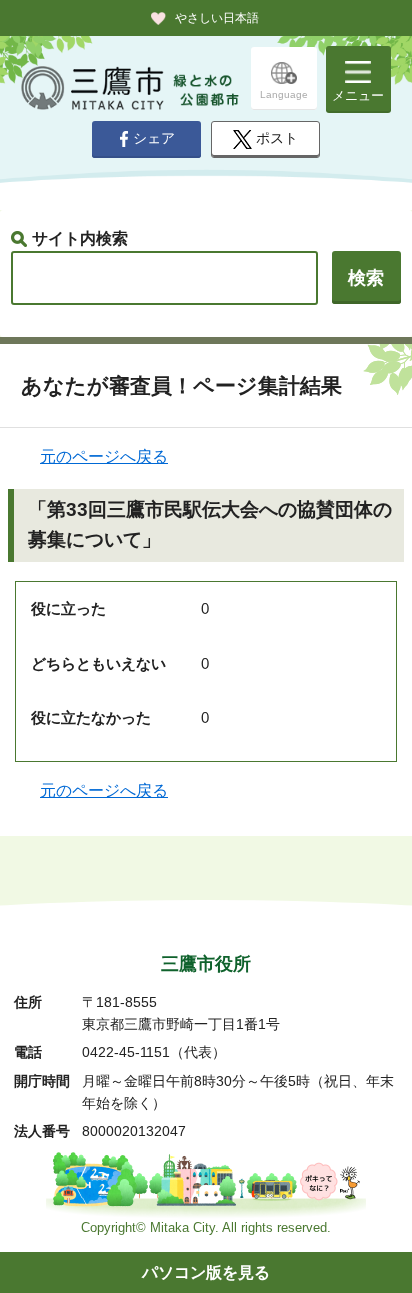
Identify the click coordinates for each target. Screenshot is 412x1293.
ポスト (277, 138)
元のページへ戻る (104, 456)
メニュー (358, 95)
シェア (154, 138)
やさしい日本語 (217, 18)
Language (284, 94)
